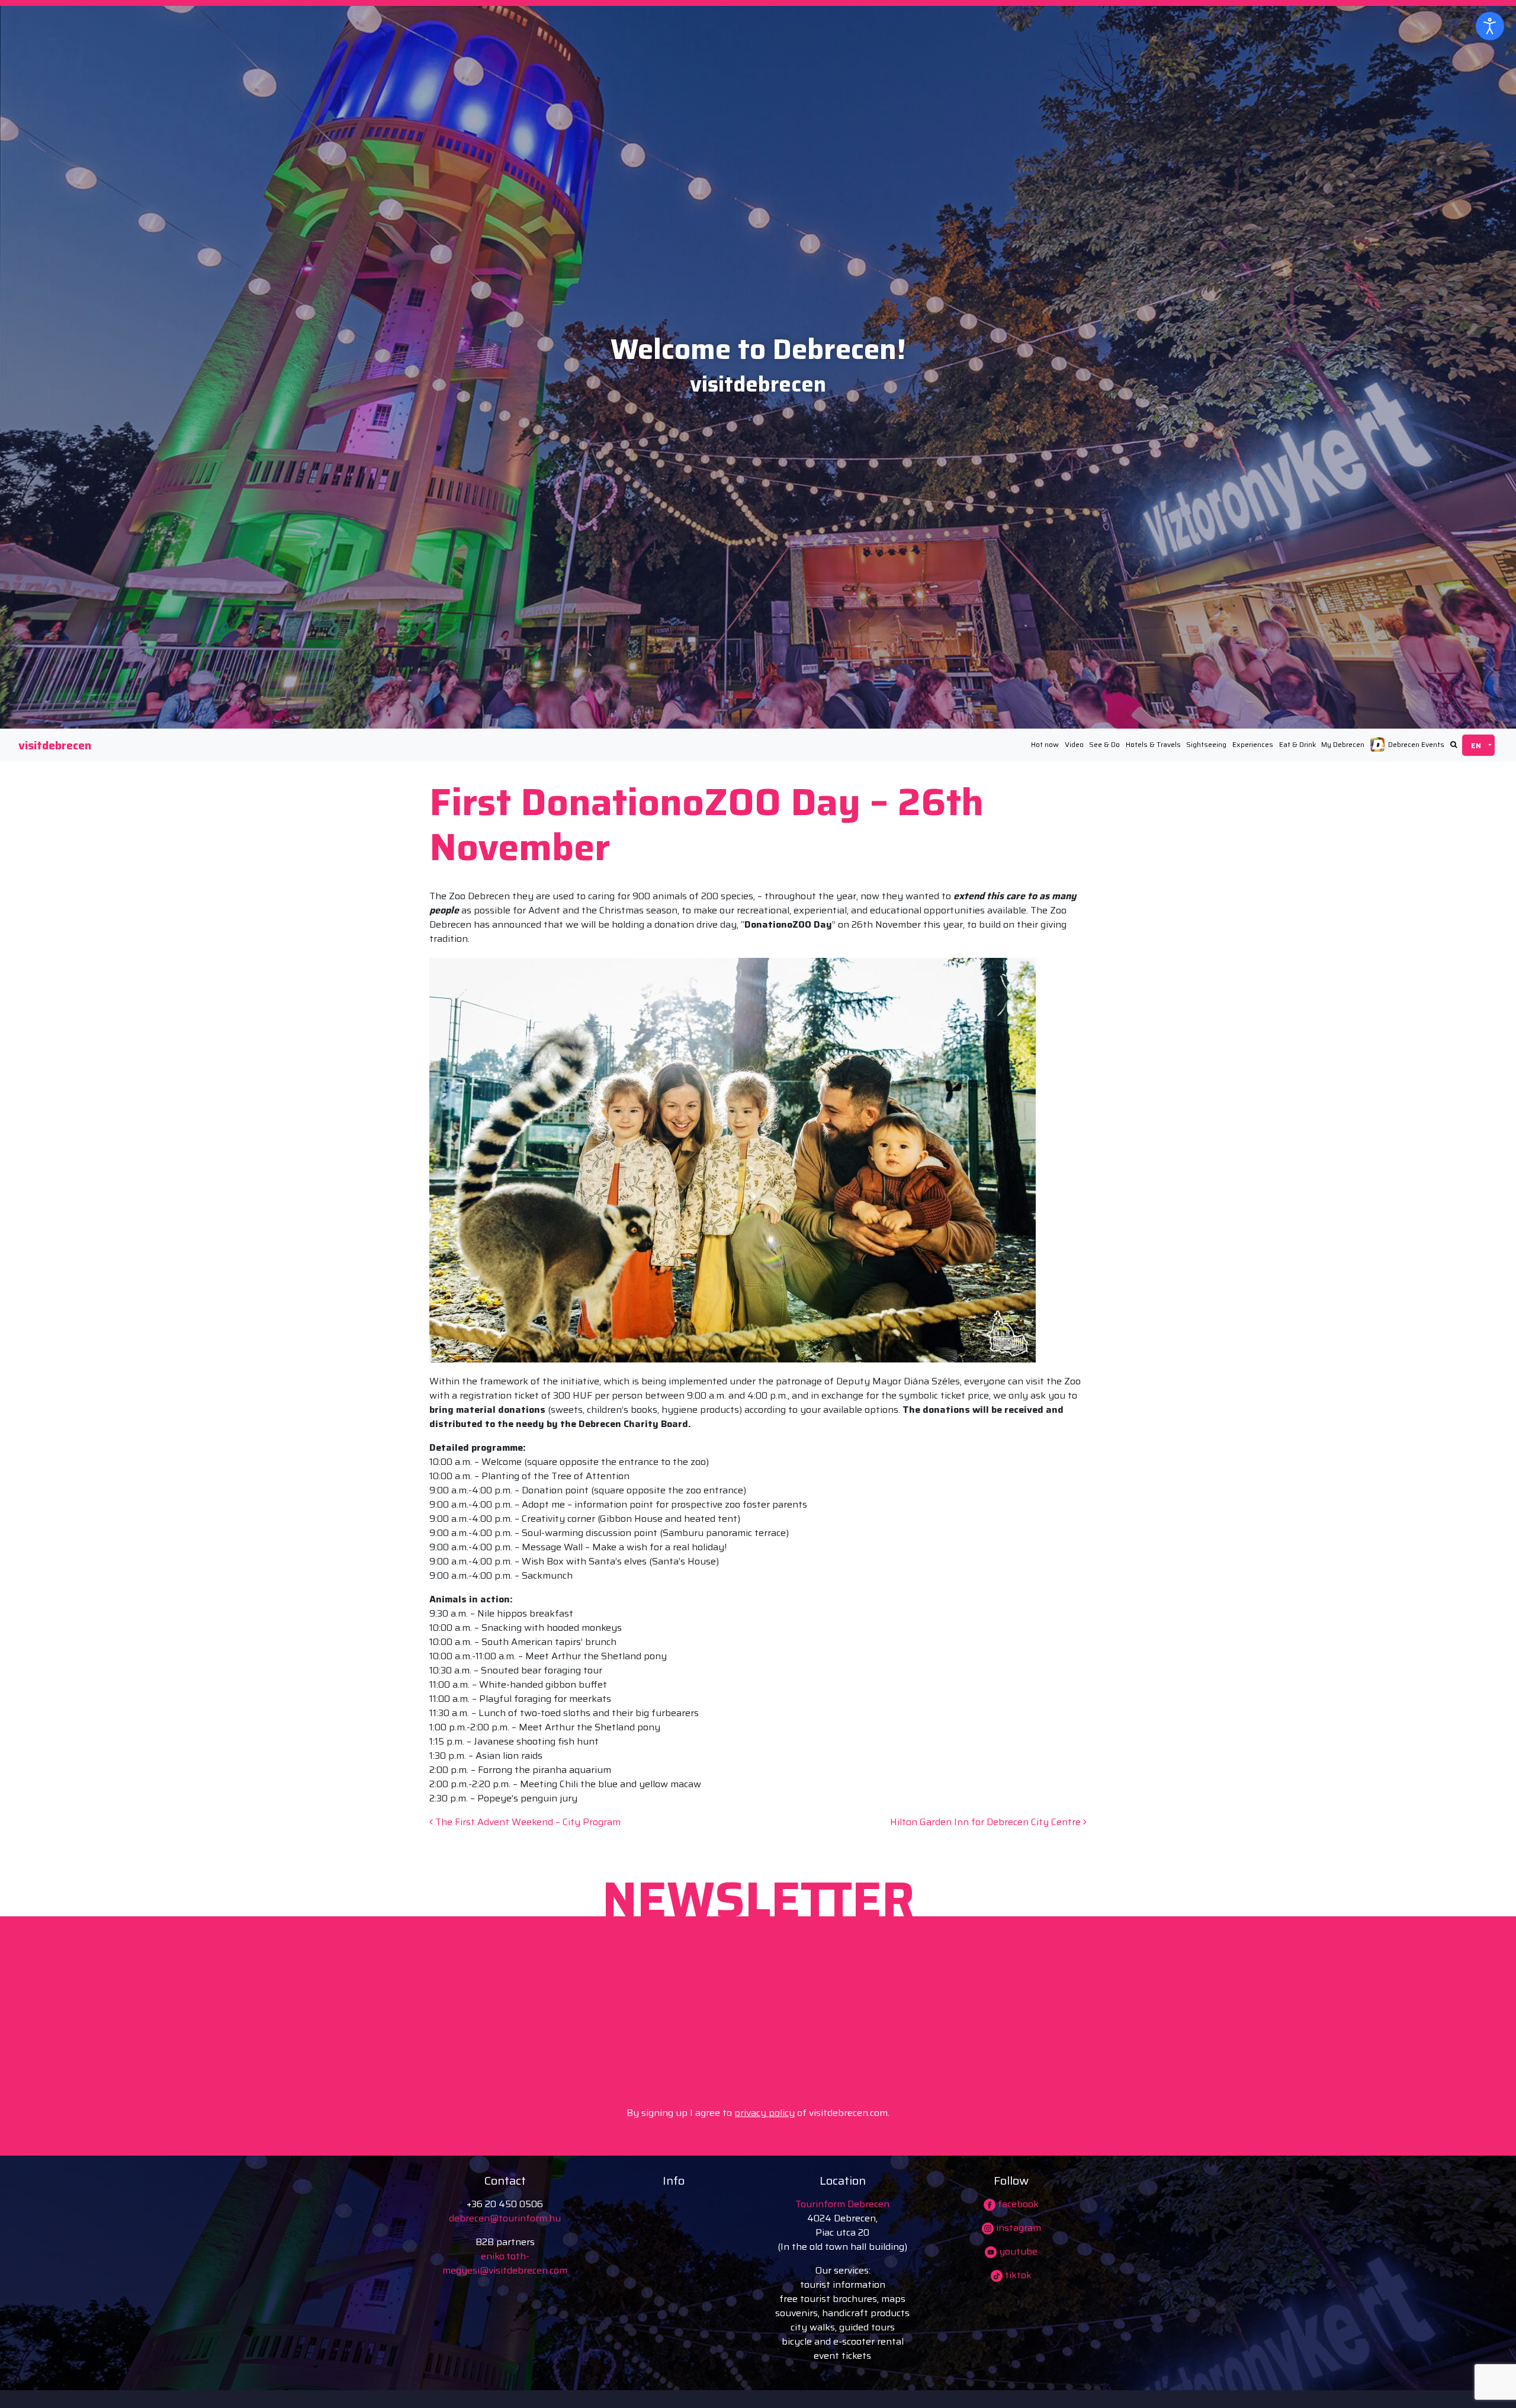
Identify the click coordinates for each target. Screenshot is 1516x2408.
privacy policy (765, 2113)
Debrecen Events (1416, 744)
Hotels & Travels (1153, 744)
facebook (1017, 2204)
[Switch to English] (1478, 745)
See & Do (1104, 744)
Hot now (1045, 744)
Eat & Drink (1297, 744)
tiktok (1017, 2275)
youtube (1017, 2251)
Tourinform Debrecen (842, 2204)
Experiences (1253, 744)
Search (1454, 745)
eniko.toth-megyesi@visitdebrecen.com (505, 2263)
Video (1074, 744)
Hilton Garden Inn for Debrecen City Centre (987, 1822)
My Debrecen (1343, 744)
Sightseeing (1206, 744)
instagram (1017, 2228)
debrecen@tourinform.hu (505, 2218)
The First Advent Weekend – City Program (527, 1822)
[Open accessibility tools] (1490, 26)
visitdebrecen (55, 745)
